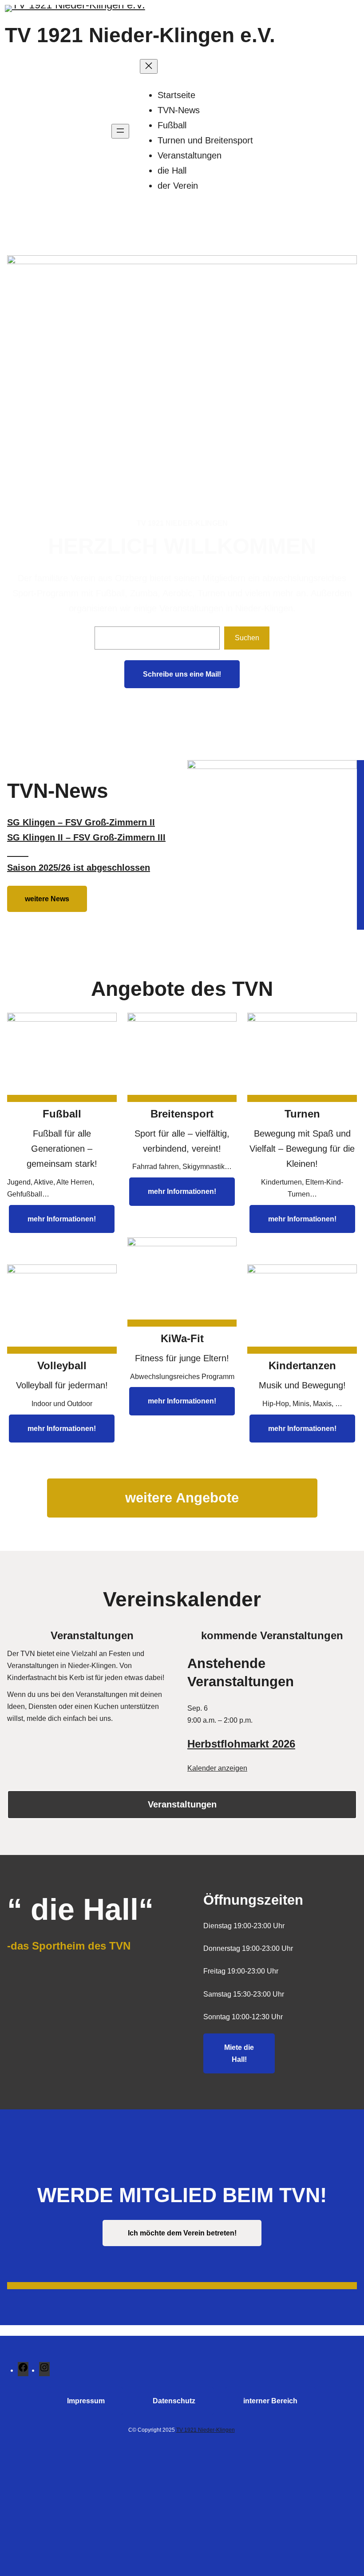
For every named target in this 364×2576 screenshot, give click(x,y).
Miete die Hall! (239, 2053)
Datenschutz (174, 2401)
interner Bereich (270, 2401)
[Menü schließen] (149, 66)
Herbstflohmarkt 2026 (241, 1744)
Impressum (86, 2401)
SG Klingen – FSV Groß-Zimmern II (81, 822)
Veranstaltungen (182, 1804)
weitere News (47, 899)
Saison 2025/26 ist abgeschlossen (79, 868)
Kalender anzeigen (217, 1768)
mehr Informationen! (62, 1219)
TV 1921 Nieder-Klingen (206, 2430)
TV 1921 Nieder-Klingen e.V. (140, 35)
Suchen (247, 638)
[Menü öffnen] (120, 131)
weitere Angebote (182, 1498)
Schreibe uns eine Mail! (182, 674)
